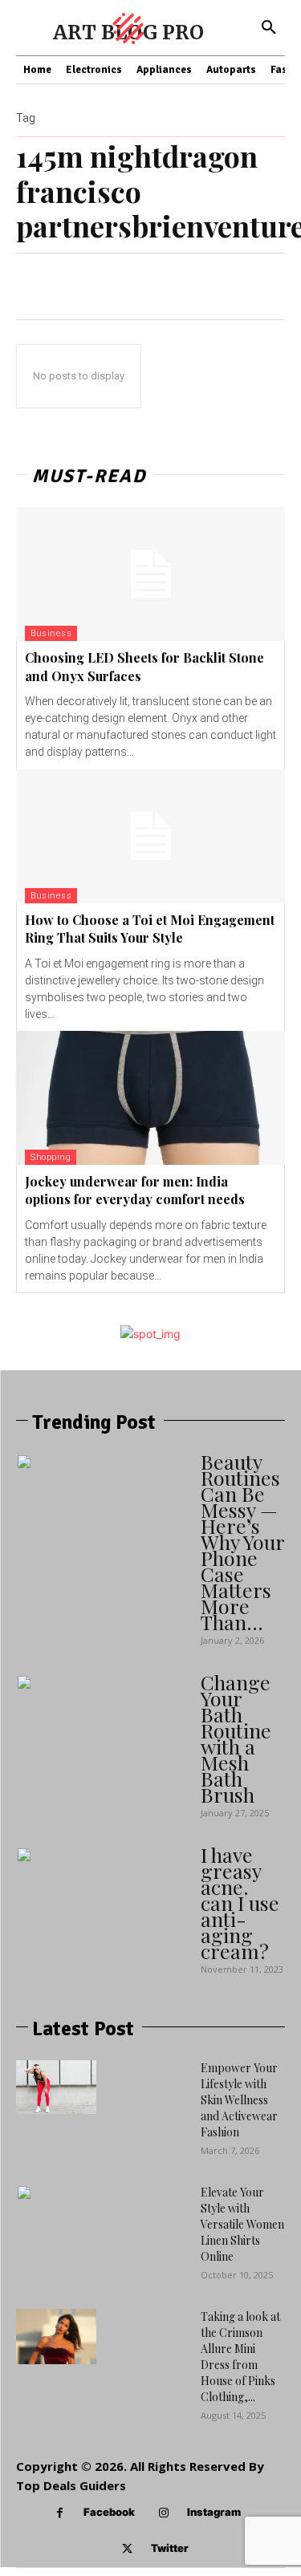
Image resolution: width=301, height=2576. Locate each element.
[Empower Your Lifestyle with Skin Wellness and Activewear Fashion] (56, 2087)
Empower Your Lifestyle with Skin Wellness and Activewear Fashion (239, 2100)
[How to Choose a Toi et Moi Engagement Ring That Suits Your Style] (150, 836)
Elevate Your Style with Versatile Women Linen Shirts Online (242, 2224)
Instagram (214, 2512)
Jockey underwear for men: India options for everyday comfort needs (135, 1190)
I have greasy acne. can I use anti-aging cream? (240, 1903)
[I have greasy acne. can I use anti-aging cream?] (56, 1887)
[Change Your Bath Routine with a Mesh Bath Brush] (56, 1714)
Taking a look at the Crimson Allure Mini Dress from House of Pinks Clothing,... (240, 2357)
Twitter (170, 2548)
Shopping (51, 1157)
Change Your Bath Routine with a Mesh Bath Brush (236, 1738)
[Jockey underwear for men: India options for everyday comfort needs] (150, 1098)
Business (51, 633)
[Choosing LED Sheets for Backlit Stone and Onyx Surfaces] (150, 574)
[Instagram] (163, 2513)
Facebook (109, 2512)
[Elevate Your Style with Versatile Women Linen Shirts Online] (56, 2229)
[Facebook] (60, 2513)
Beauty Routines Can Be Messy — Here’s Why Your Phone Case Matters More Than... (242, 1542)
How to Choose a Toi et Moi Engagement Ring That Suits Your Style (150, 929)
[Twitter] (127, 2549)
